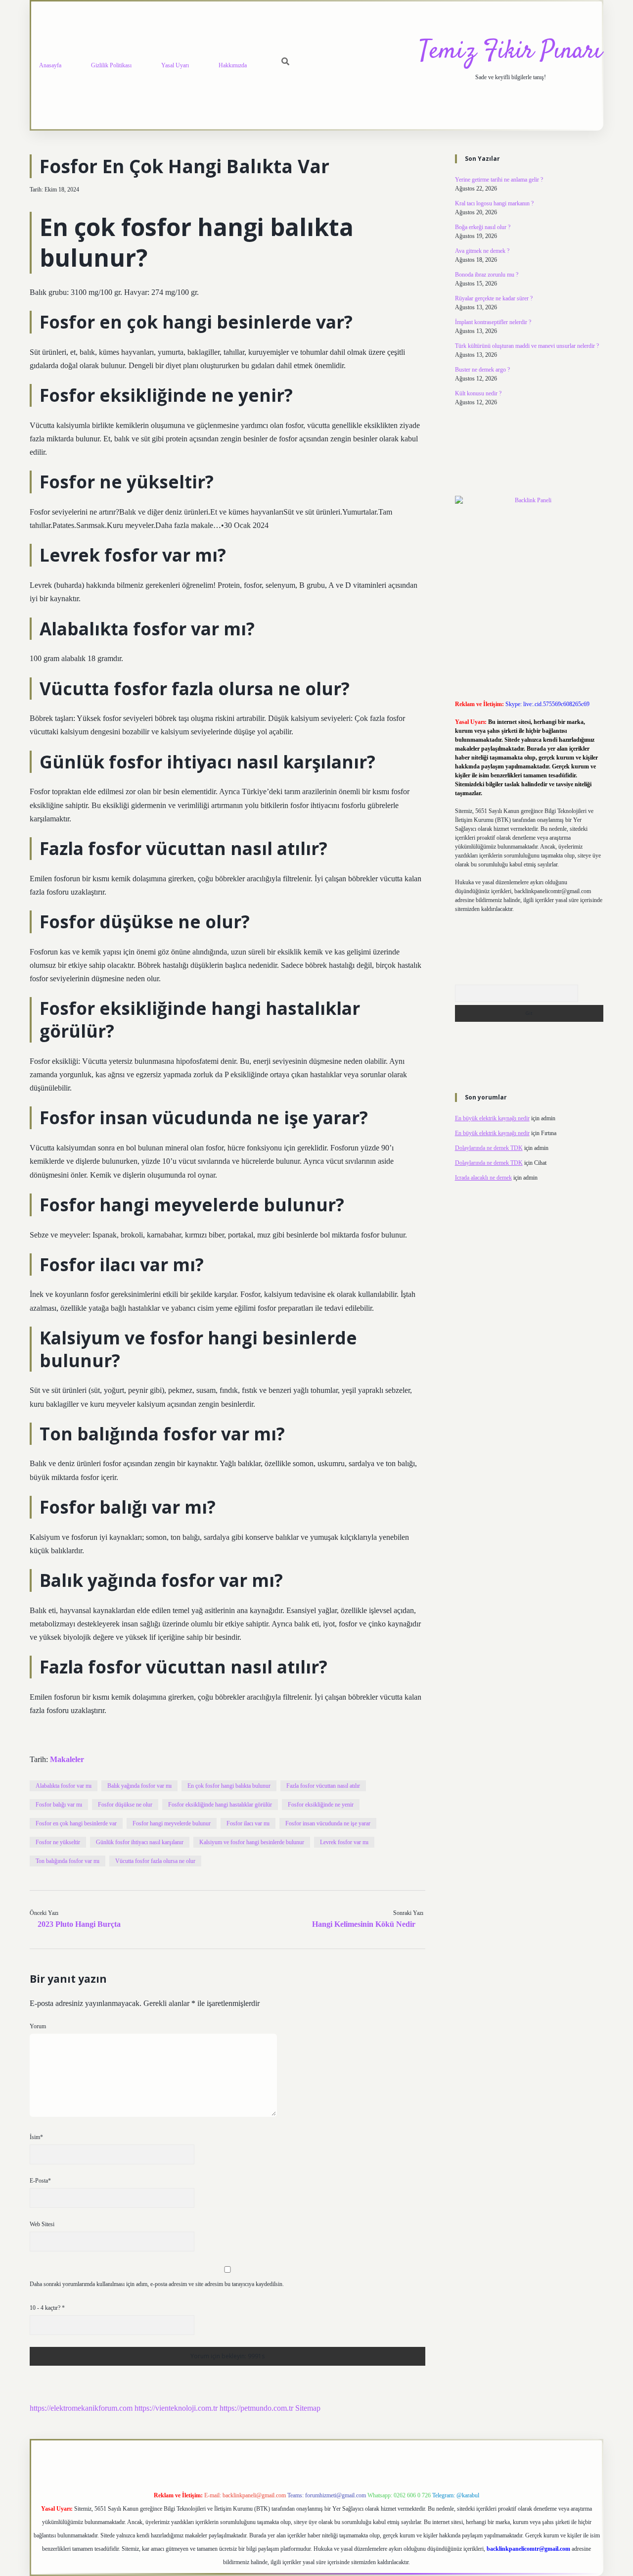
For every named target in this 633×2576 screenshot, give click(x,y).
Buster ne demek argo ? (482, 370)
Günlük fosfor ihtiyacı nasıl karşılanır (140, 1842)
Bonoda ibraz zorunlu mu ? (487, 275)
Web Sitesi (42, 2224)
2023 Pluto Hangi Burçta (79, 1924)
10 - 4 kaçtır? (47, 2308)
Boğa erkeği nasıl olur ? (483, 227)
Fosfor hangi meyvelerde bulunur (172, 1823)
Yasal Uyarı (175, 65)
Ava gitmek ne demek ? (482, 251)
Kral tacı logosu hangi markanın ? (494, 203)
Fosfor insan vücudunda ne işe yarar (328, 1823)
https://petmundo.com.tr (256, 2408)
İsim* (36, 2137)
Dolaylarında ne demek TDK (489, 1148)
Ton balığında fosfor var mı (68, 1861)
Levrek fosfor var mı (344, 1842)
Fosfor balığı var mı (59, 1805)
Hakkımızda (233, 65)
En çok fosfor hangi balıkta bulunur (229, 1786)
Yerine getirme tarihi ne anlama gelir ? (499, 180)
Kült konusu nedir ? (478, 393)
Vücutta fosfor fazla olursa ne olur (155, 1861)
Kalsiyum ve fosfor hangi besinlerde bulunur (252, 1842)
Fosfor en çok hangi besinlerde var (76, 1823)
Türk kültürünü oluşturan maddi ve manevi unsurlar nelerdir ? (527, 346)
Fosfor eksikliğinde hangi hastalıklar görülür (220, 1805)
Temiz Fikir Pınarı (510, 52)
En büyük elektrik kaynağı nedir (492, 1118)
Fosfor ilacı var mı (248, 1823)
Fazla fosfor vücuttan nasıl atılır (323, 1786)
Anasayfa (50, 65)
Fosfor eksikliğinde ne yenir (321, 1805)
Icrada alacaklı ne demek (483, 1178)
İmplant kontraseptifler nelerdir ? (493, 322)
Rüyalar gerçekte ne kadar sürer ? (494, 298)
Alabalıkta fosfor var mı (64, 1786)
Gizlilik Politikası (111, 65)
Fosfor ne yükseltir (58, 1842)
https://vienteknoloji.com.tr (176, 2408)
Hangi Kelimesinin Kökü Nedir (364, 1924)
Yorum (38, 2026)
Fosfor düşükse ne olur (125, 1805)
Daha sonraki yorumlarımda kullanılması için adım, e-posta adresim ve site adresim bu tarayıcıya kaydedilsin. (157, 2284)
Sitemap (308, 2408)
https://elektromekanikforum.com (81, 2408)
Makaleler (67, 1759)
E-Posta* (40, 2181)
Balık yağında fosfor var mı (139, 1786)
